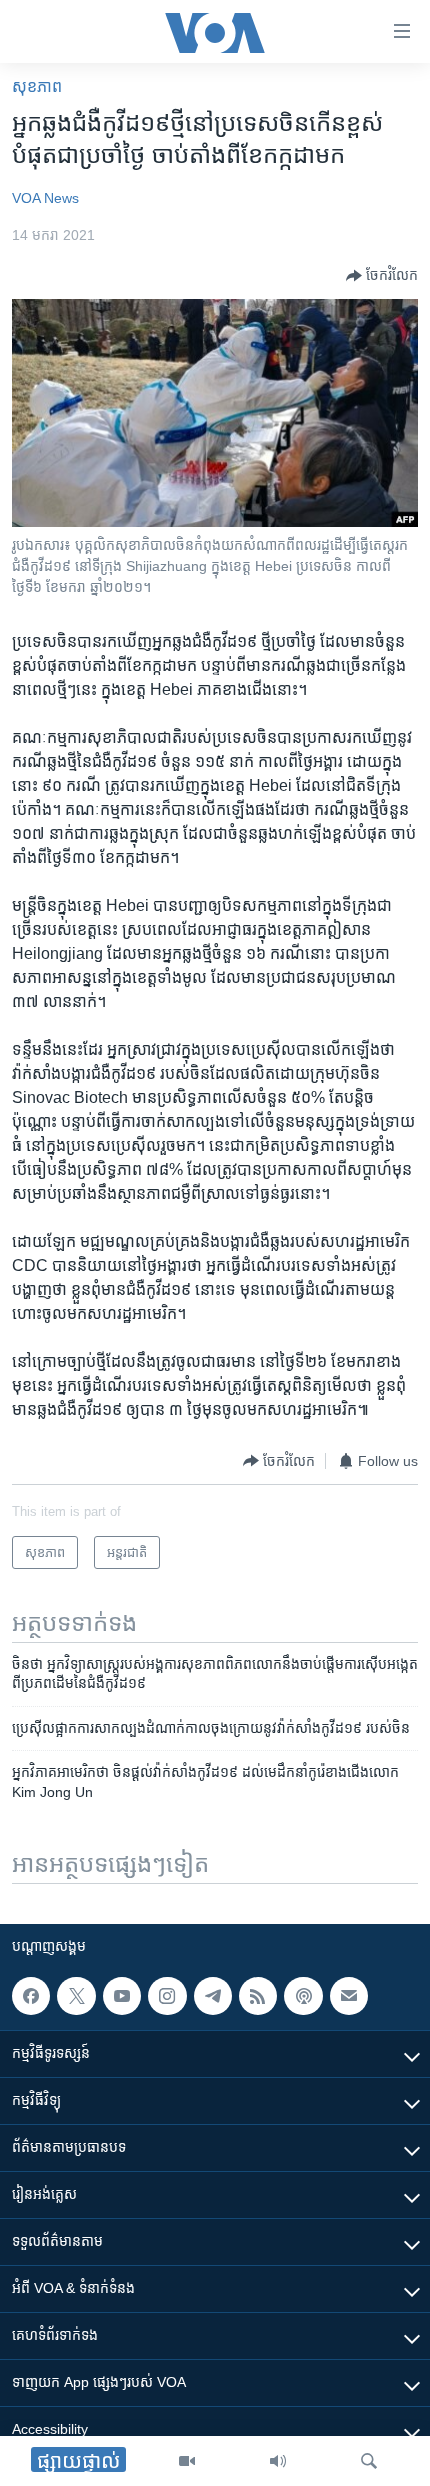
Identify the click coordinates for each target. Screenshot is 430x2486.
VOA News (45, 198)
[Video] (187, 2461)
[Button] (382, 276)
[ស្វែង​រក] (369, 2461)
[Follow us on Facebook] (31, 1996)
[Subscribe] (349, 1996)
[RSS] (258, 1996)
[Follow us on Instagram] (167, 1996)
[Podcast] (303, 1996)
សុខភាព (37, 86)
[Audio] (278, 2461)
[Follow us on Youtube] (122, 1996)
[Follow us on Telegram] (213, 1996)
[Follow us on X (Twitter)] (76, 1996)
